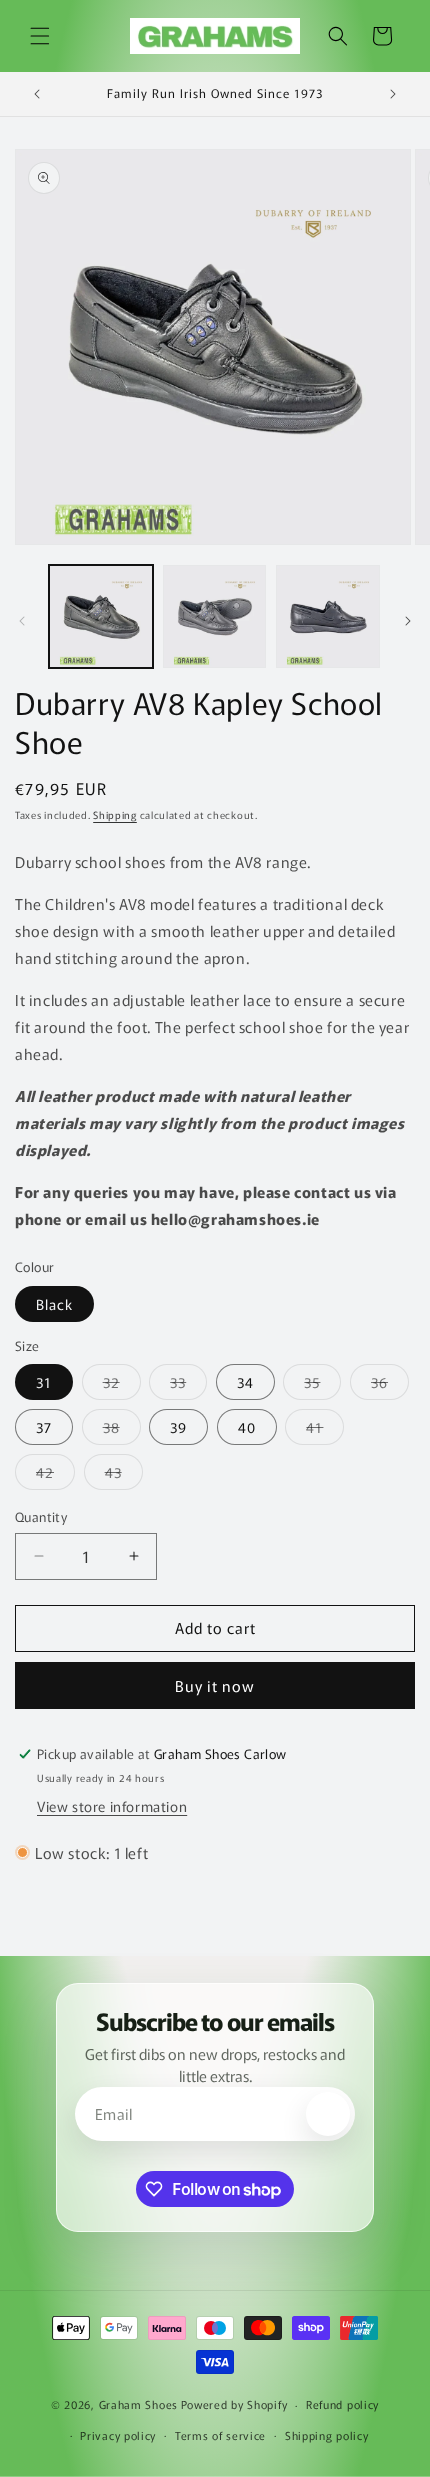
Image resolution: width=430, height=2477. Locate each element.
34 (245, 1382)
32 (122, 1385)
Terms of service (220, 2435)
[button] (40, 36)
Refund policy (342, 2404)
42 (55, 1475)
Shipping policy (327, 2435)
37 (44, 1427)
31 (44, 1382)
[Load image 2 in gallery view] (215, 617)
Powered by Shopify (234, 2404)
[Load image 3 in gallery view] (328, 617)
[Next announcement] (393, 94)
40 (247, 1427)
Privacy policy (118, 2435)
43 (124, 1475)
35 (322, 1385)
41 (325, 1430)
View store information (112, 1806)
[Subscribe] (328, 2114)
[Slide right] (408, 621)
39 (178, 1427)
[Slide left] (22, 621)
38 (122, 1430)
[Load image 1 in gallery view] (101, 617)
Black (54, 1304)
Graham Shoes (138, 2404)
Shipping (115, 814)
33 (188, 1385)
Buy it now (215, 1685)
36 (390, 1385)
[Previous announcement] (37, 94)
